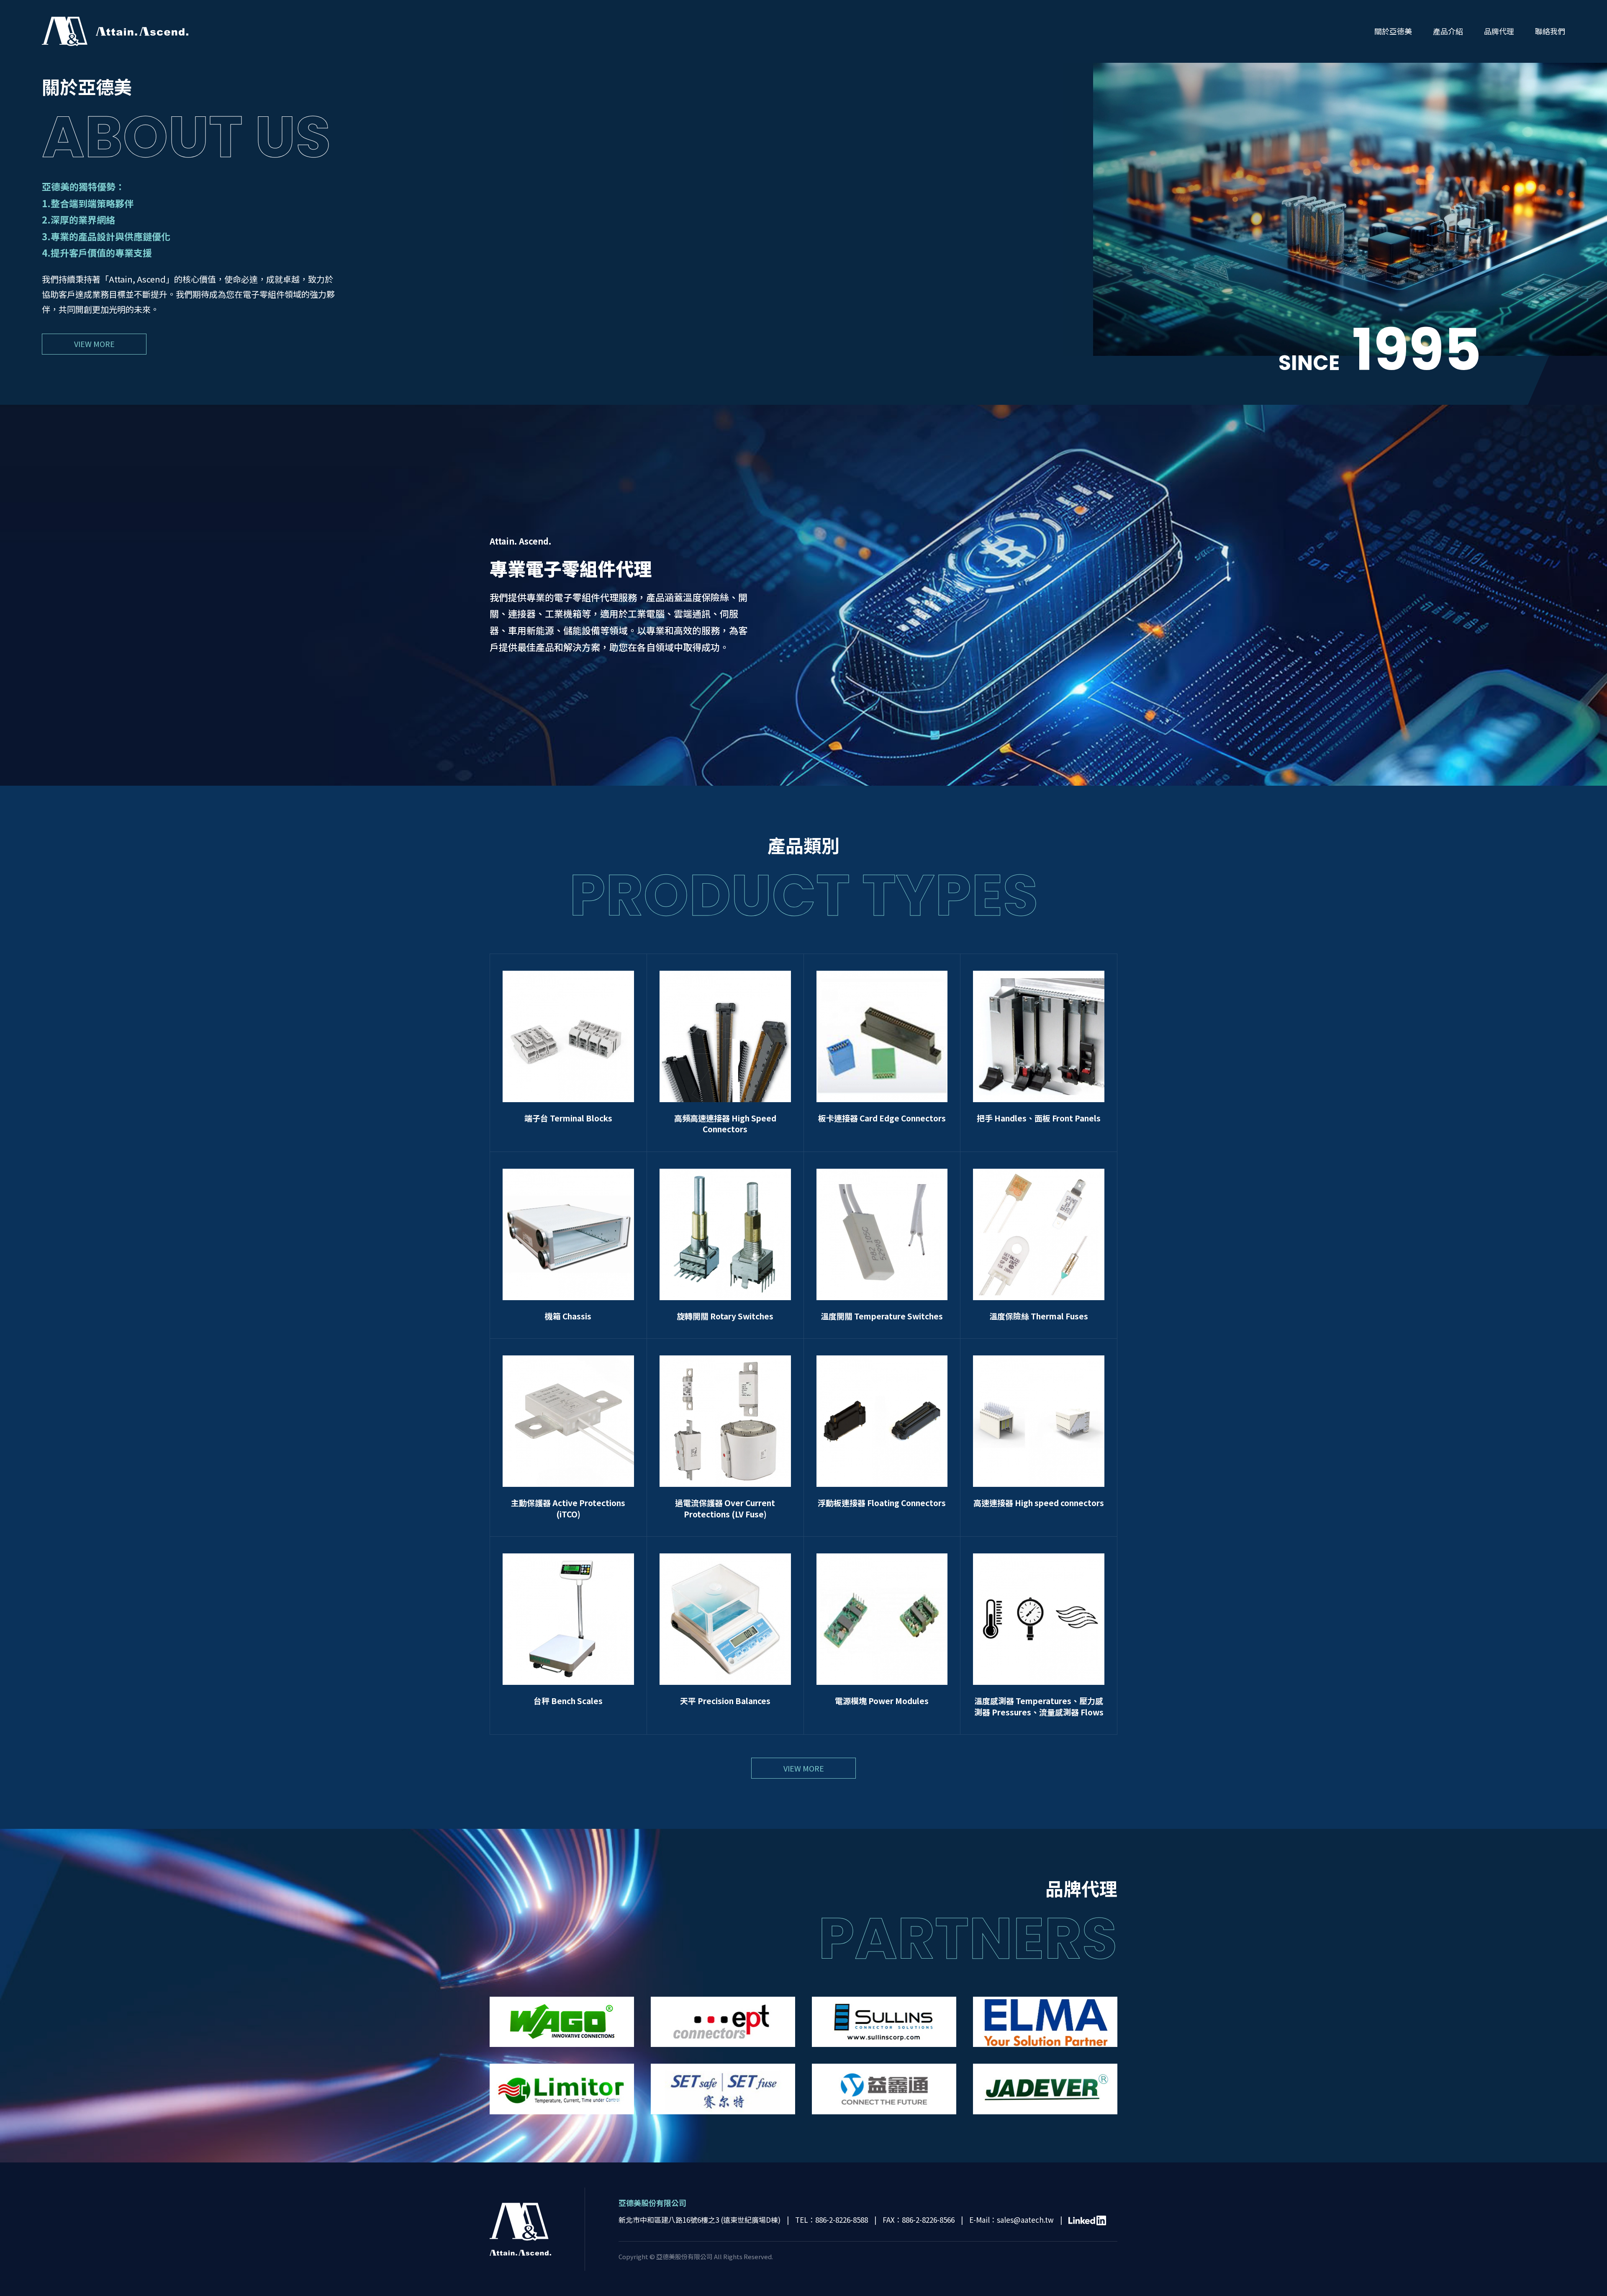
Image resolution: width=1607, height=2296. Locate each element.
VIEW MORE (94, 344)
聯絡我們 (1550, 31)
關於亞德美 (1393, 31)
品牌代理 (1499, 31)
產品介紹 (1448, 31)
